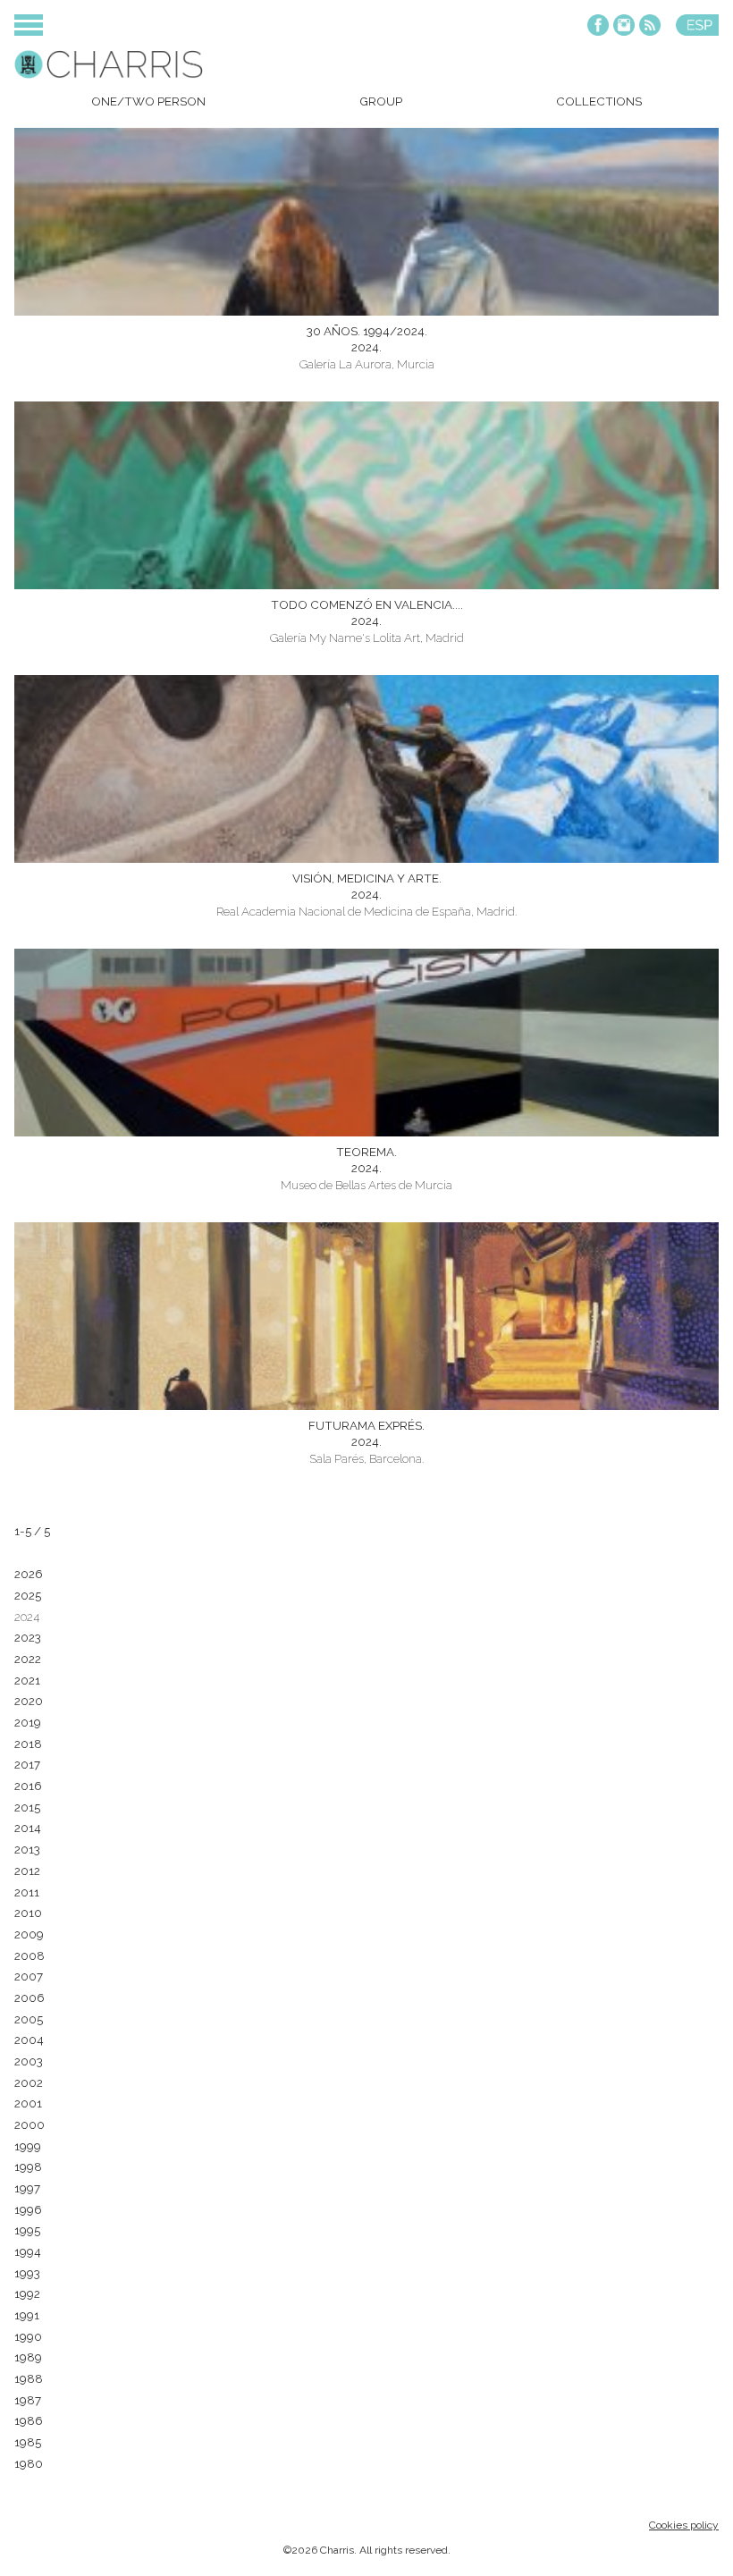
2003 (29, 2061)
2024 (27, 1617)
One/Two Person (148, 101)
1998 (28, 2166)
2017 (27, 1764)
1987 (28, 2400)
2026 (29, 1574)
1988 (29, 2378)
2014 (28, 1828)
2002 (29, 2082)
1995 (27, 2230)
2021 (27, 1680)
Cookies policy (684, 2525)
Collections (599, 101)
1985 (28, 2442)
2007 (29, 1976)
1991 (27, 2315)
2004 (29, 2040)
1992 (27, 2293)
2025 (28, 1595)
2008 (29, 1955)
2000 (29, 2124)
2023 (28, 1637)
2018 (28, 1744)
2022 (28, 1659)
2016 (28, 1786)
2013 (27, 1849)
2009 (29, 1934)
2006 (29, 1997)
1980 (29, 2463)
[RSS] (650, 26)
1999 (28, 2146)
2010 (28, 1913)
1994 (28, 2251)
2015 (27, 1807)
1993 (27, 2273)
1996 (28, 2209)
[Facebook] (598, 26)
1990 (28, 2336)
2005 (29, 2019)
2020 (29, 1701)
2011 (27, 1892)
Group (381, 101)
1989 (28, 2357)
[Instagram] (624, 26)
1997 (27, 2188)
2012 (27, 1871)
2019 (28, 1722)
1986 (29, 2420)
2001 (28, 2103)
